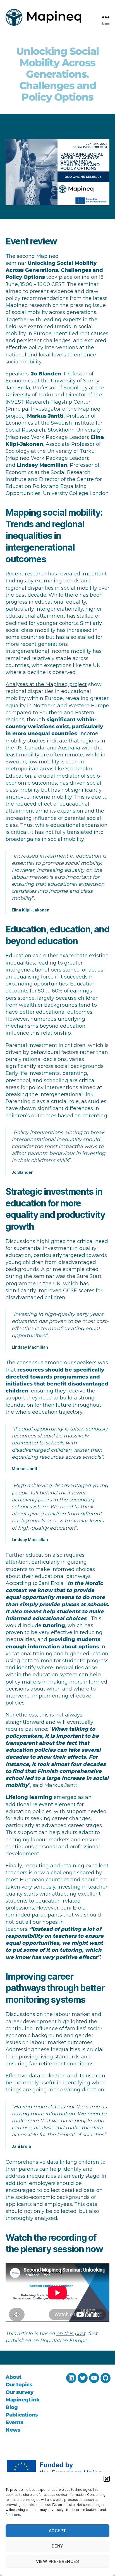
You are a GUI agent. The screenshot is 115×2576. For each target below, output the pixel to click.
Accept (57, 2531)
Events (14, 2422)
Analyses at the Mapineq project (46, 684)
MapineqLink (23, 2400)
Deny (57, 2546)
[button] (107, 2479)
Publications (22, 2415)
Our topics (19, 2385)
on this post (71, 2334)
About (14, 2377)
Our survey (19, 2392)
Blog (12, 2407)
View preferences (58, 2561)
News (13, 2430)
